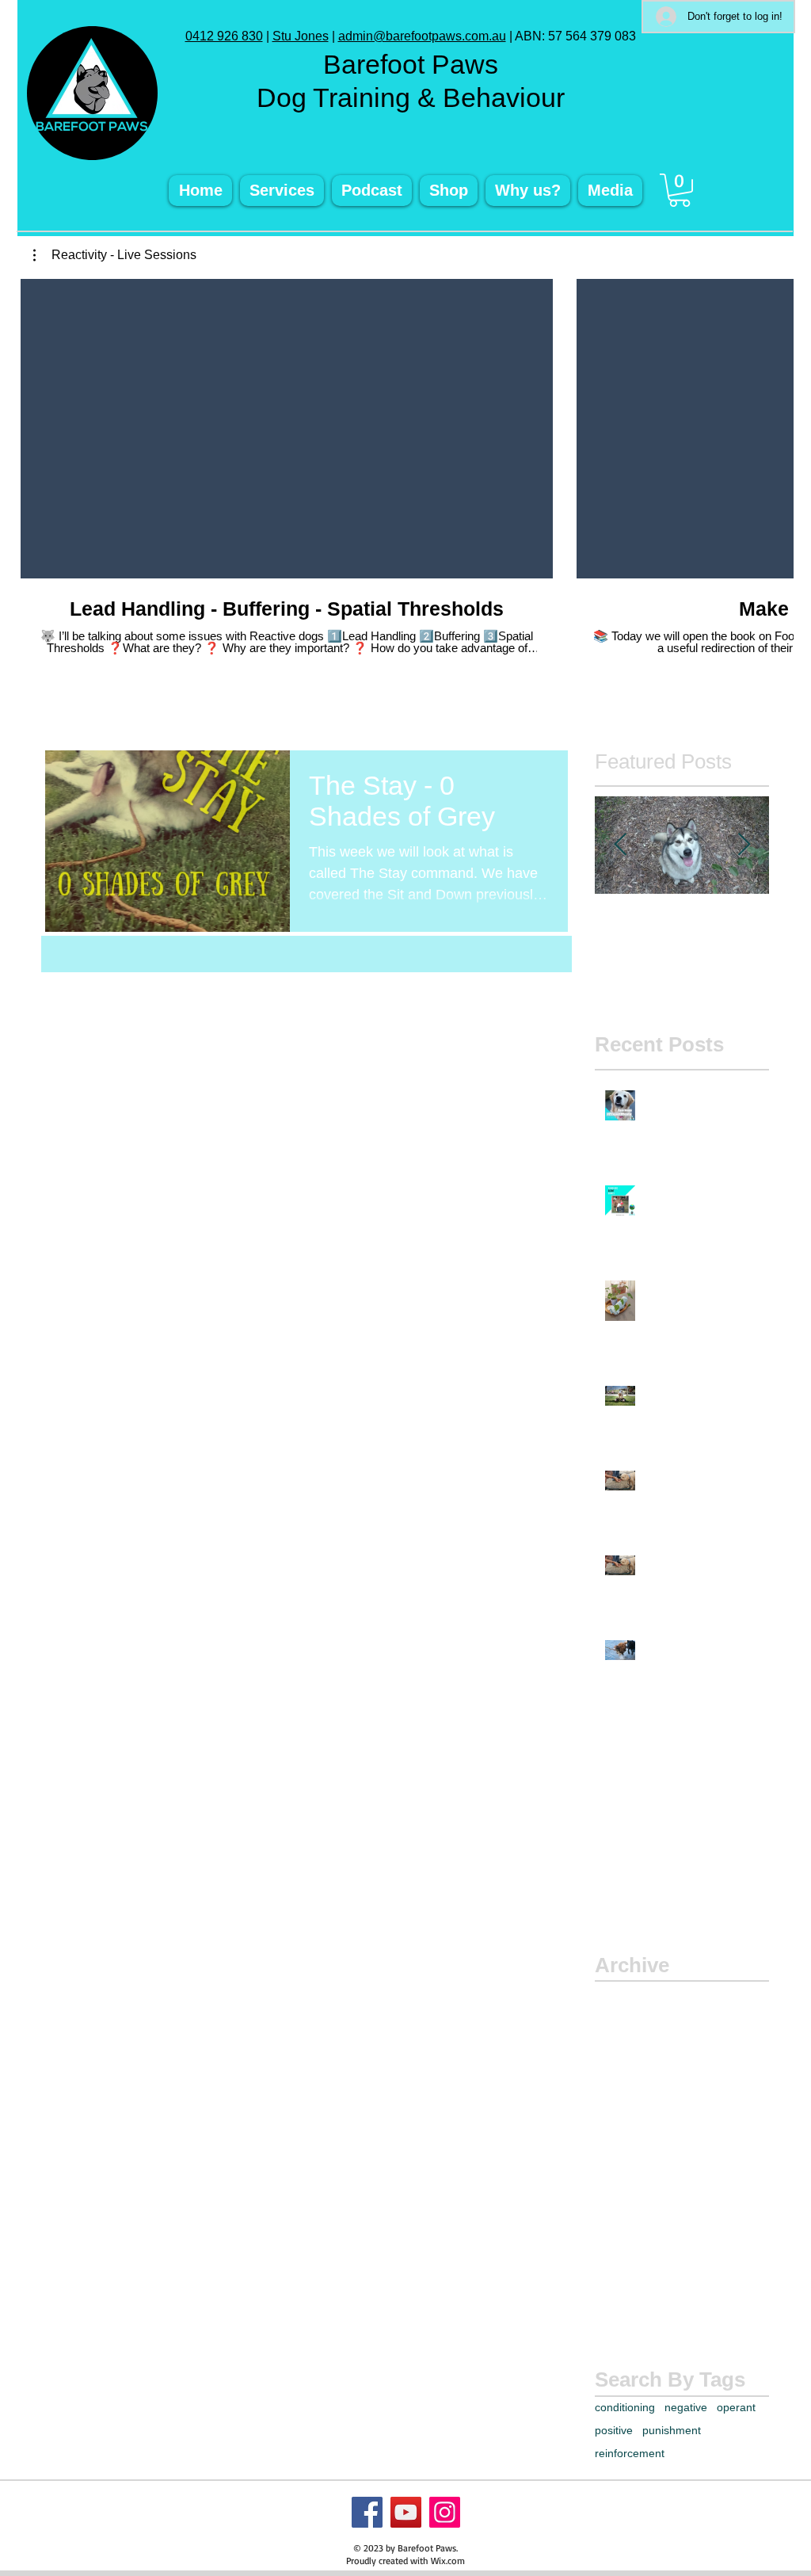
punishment (672, 2430)
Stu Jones (301, 36)
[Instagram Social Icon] (445, 2512)
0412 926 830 (224, 36)
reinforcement (630, 2453)
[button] (680, 190)
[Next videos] (772, 426)
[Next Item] (744, 846)
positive (614, 2430)
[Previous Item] (620, 846)
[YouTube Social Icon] (406, 2512)
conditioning (625, 2407)
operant (736, 2407)
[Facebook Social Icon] (367, 2512)
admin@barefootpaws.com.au (422, 36)
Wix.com (448, 2561)
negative (686, 2407)
